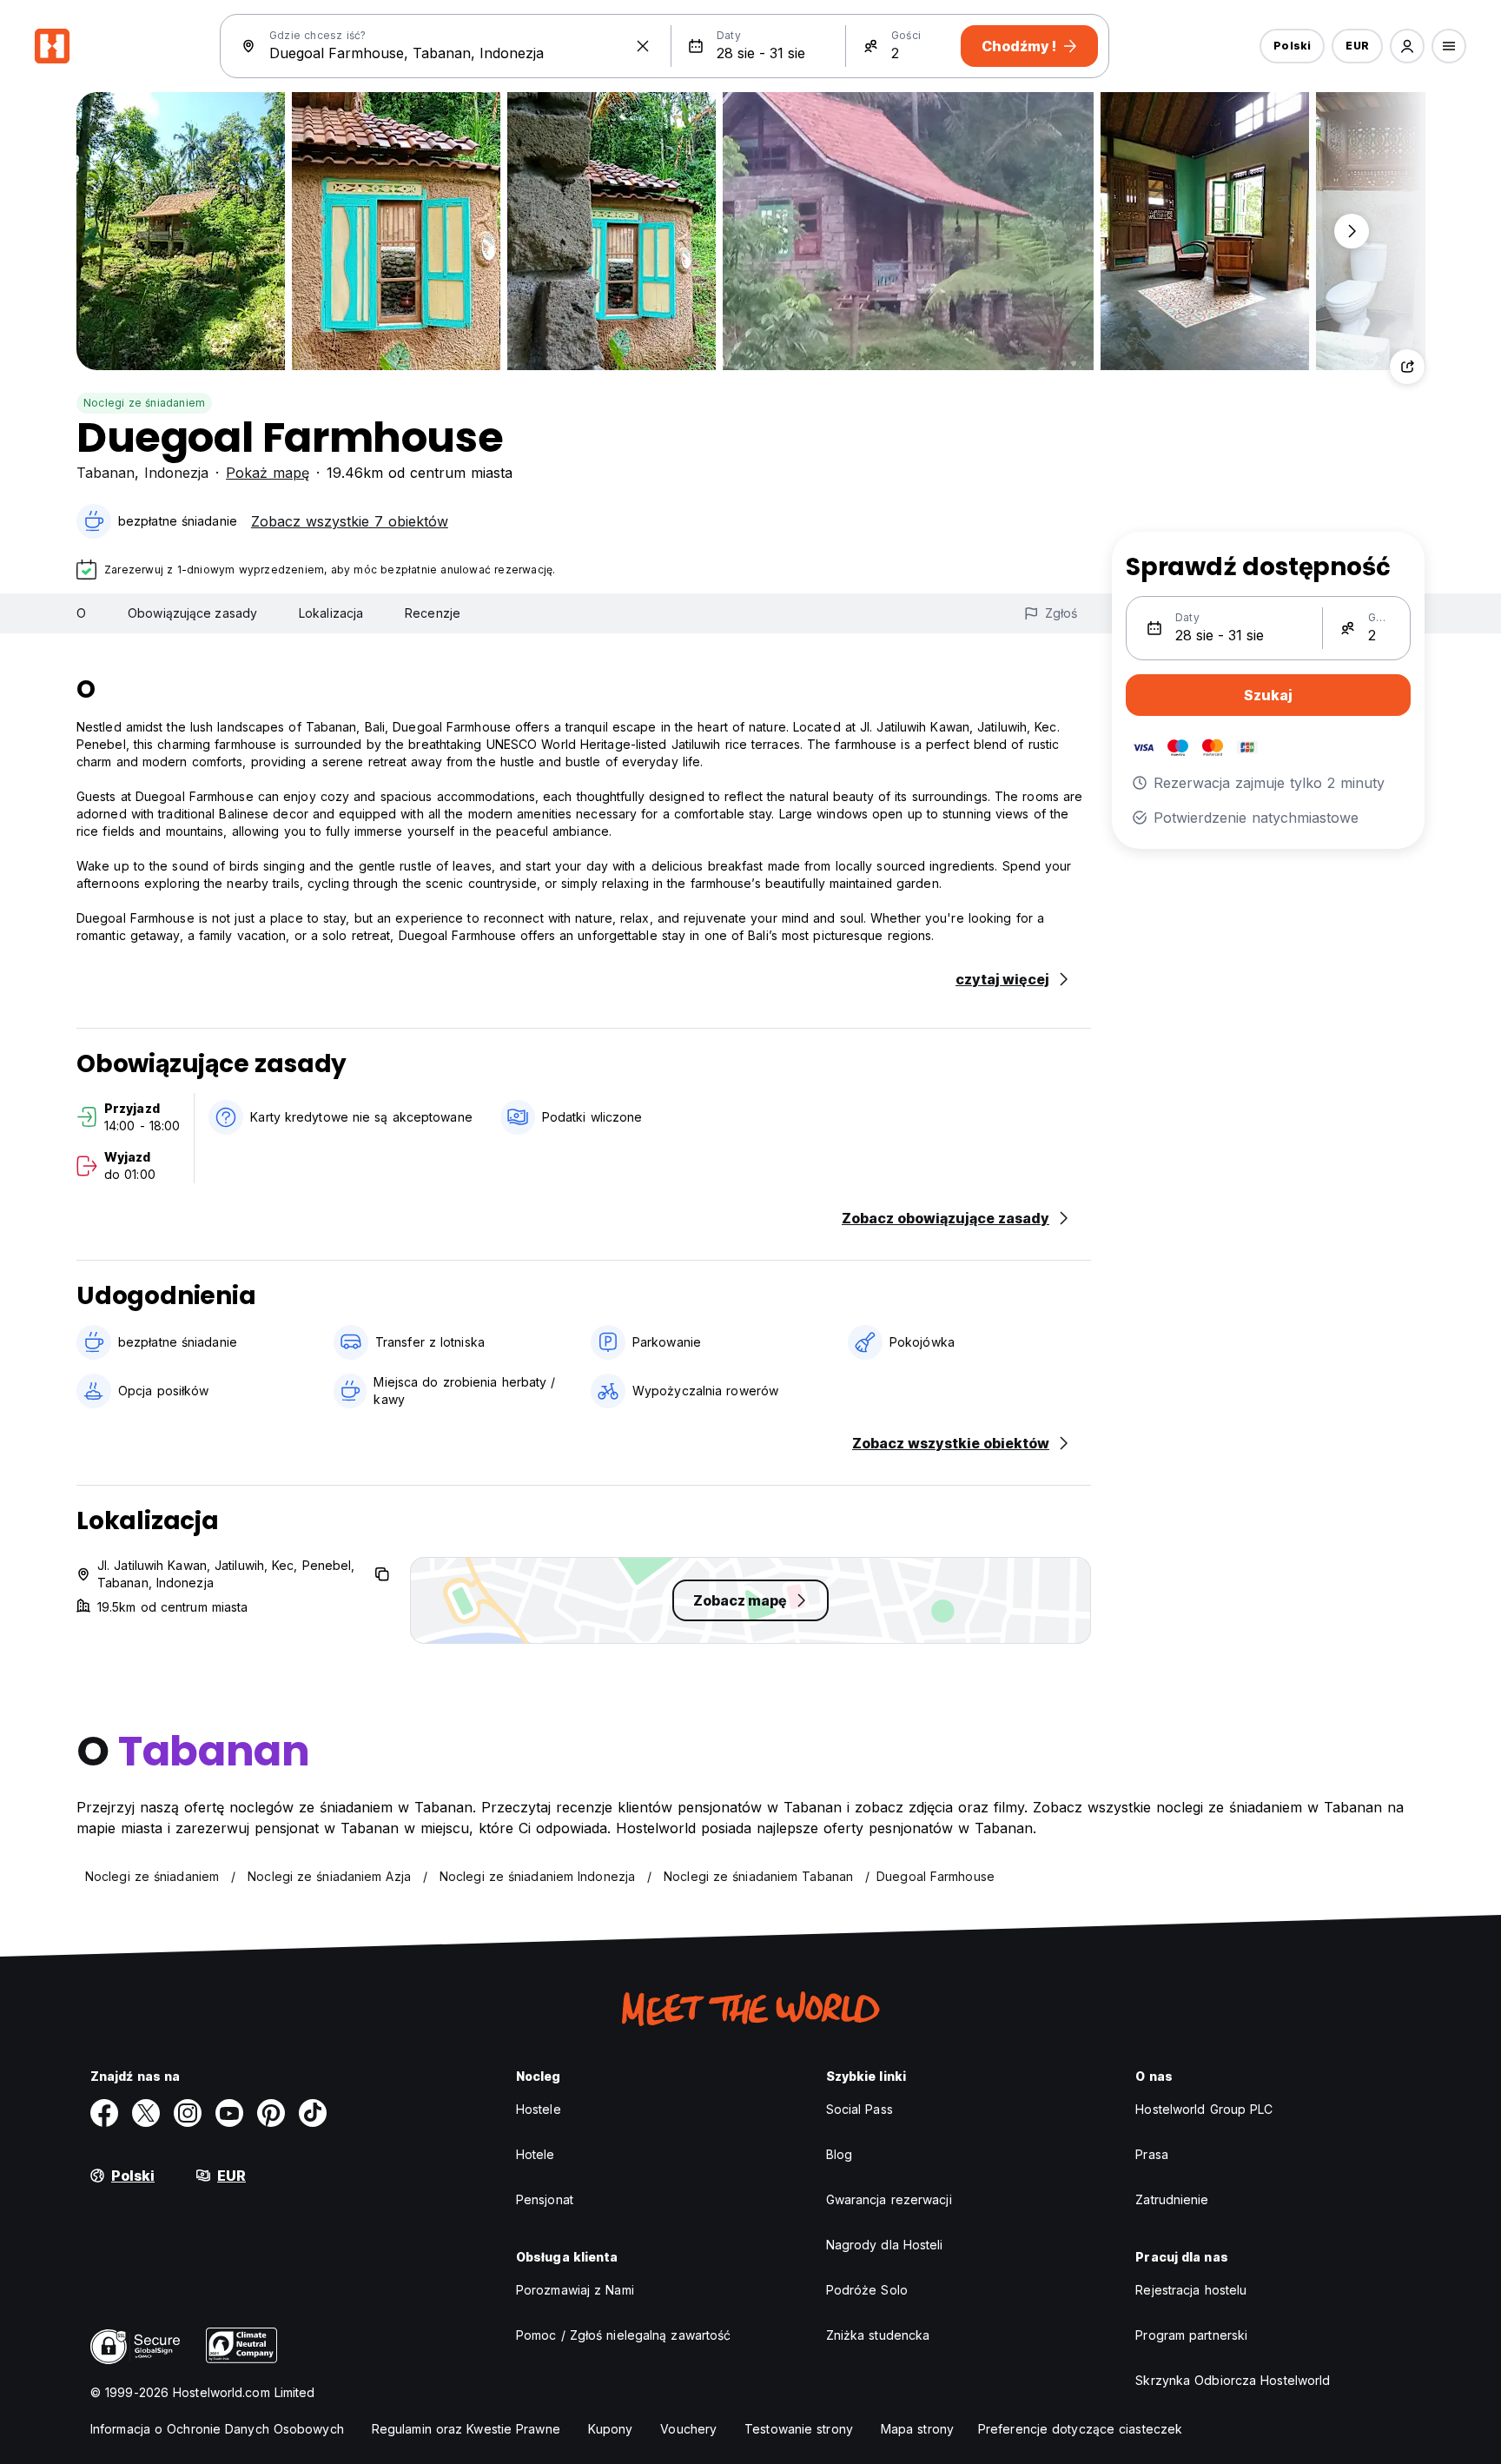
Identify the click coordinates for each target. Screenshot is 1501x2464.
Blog (839, 2154)
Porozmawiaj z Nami (575, 2290)
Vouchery (688, 2429)
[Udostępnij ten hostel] (1407, 367)
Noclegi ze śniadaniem (144, 403)
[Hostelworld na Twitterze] (146, 2113)
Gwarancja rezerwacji (889, 2199)
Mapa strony (917, 2429)
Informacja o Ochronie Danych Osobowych (217, 2429)
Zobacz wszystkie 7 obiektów (350, 521)
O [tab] (81, 613)
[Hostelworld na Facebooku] (104, 2113)
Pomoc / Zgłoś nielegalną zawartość (623, 2335)
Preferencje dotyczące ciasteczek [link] (1080, 2429)
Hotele (536, 2154)
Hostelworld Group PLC (1204, 2109)
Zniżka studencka (878, 2335)
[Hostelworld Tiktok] (313, 2113)
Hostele (539, 2109)
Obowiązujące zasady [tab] (192, 613)
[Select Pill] (1407, 46)
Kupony (611, 2429)
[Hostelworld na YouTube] (229, 2113)
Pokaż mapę (268, 473)
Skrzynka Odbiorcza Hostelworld (1233, 2380)
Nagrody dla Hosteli (885, 2245)
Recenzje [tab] (433, 613)
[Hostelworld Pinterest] (271, 2113)
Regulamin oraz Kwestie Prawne (466, 2429)
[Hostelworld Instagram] (188, 2113)
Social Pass (860, 2109)
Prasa (1152, 2154)
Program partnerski (1191, 2335)
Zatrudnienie (1172, 2199)
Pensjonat (545, 2199)
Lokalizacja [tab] (331, 613)
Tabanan (106, 473)
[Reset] (643, 46)
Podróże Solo (867, 2290)
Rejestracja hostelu (1191, 2290)
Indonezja (176, 473)
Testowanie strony (799, 2429)
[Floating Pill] (1352, 231)
